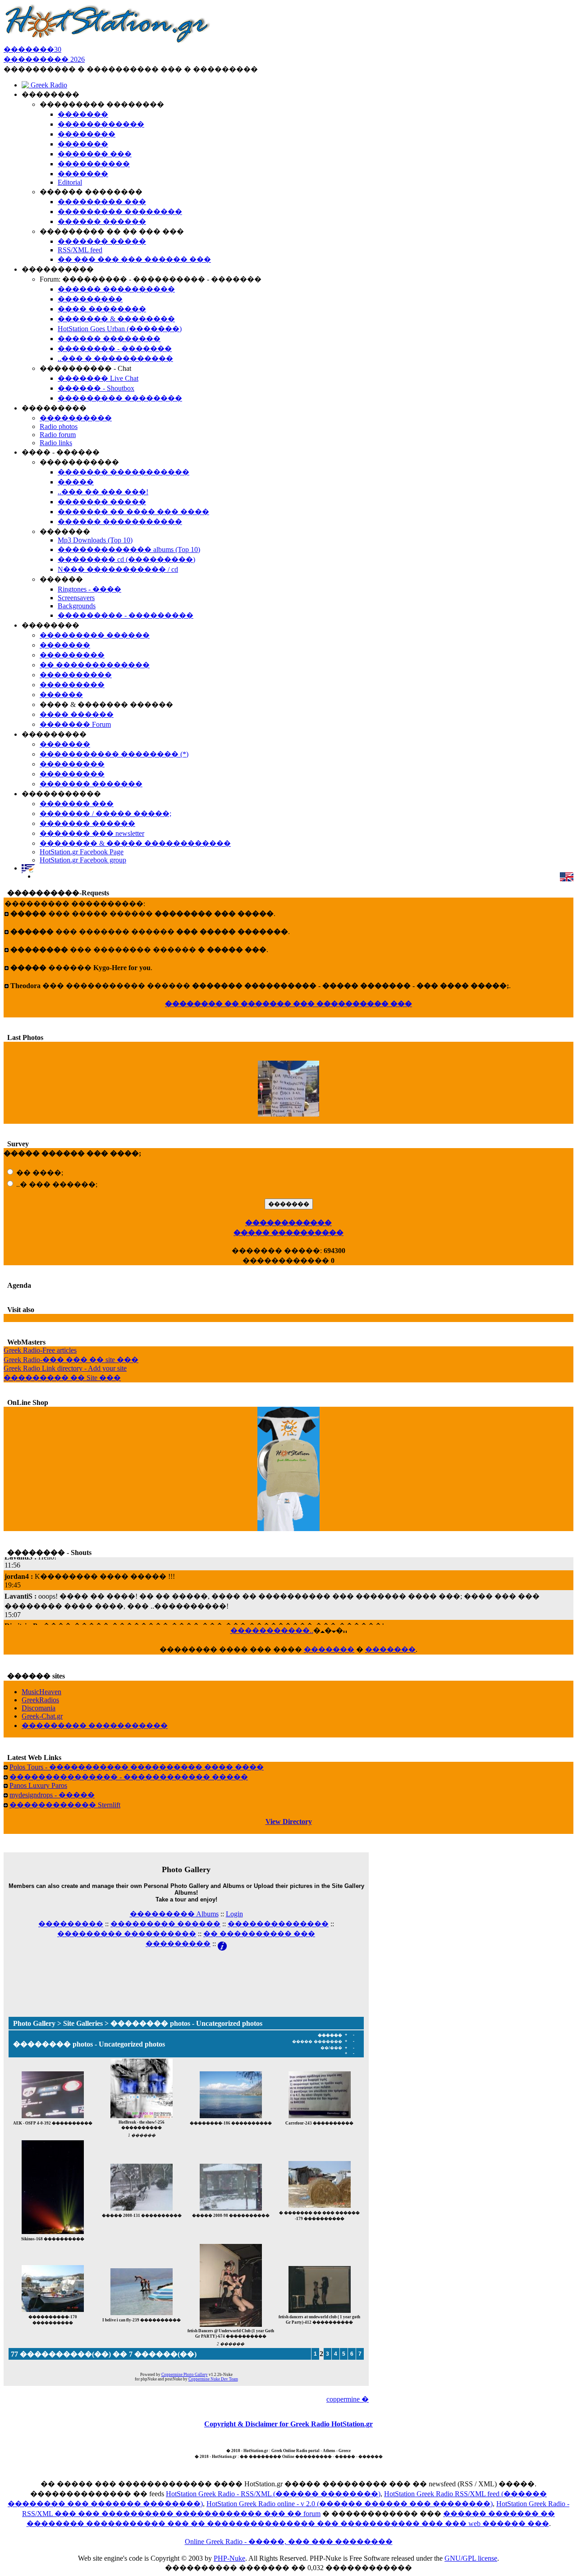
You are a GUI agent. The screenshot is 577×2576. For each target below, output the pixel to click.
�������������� (278, 1924)
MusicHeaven (41, 1692)
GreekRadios (40, 1700)
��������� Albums (174, 1914)
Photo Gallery (34, 2023)
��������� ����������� (95, 1726)
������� (329, 1649)
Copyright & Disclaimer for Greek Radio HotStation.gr (288, 2424)
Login (234, 1914)
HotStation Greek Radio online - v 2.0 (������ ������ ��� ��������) (350, 2504)
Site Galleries (83, 2023)
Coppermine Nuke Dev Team (213, 2379)
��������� (71, 1924)
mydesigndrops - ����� (52, 1795)
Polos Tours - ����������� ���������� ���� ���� (137, 1767)
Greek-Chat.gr (42, 1716)
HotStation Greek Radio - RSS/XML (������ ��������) (273, 2494)
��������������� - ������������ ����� (129, 1777)
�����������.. (272, 1630)
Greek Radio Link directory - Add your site (65, 1368)
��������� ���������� (127, 1934)
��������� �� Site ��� (62, 1378)
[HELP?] (222, 1944)
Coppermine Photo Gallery (185, 2375)
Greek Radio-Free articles (40, 1350)
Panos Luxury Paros (38, 1785)
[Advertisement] (186, 1972)
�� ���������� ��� (259, 1934)
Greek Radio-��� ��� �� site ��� (71, 1360)
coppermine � (348, 2399)
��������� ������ (165, 1924)
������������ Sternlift (65, 1805)
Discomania (39, 1708)
